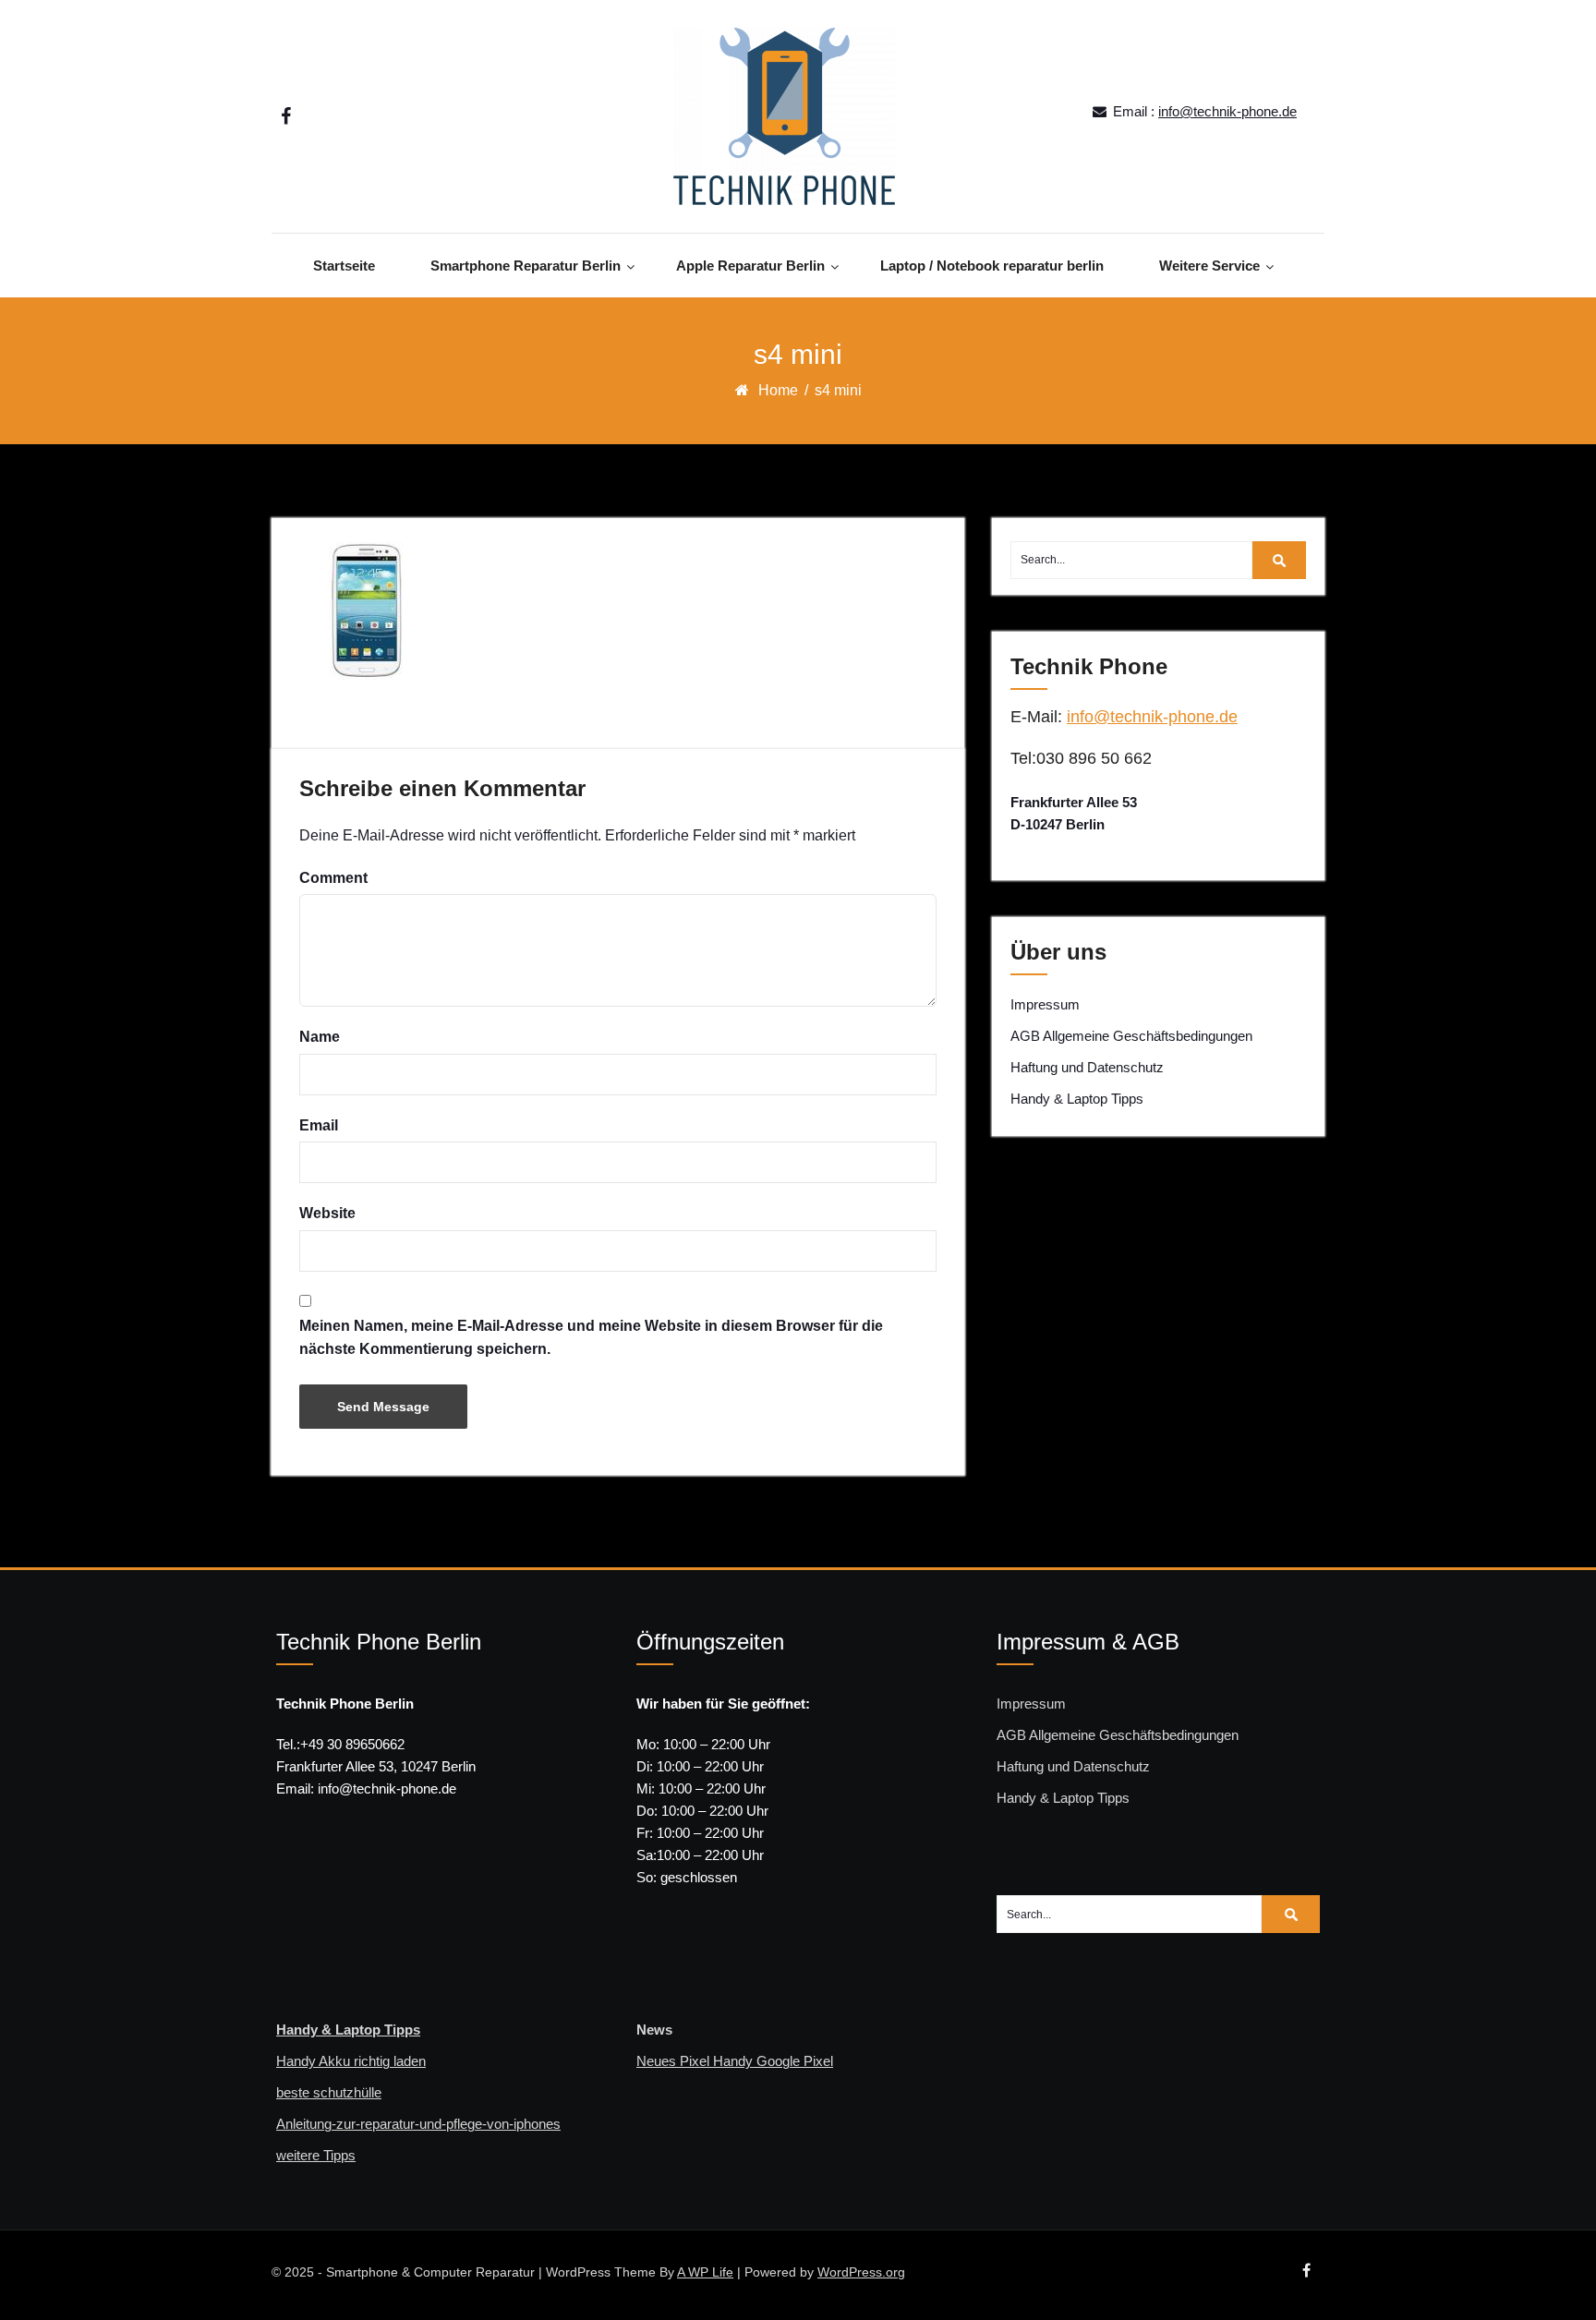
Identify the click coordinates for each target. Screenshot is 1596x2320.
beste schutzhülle (329, 2092)
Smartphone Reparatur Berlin (526, 266)
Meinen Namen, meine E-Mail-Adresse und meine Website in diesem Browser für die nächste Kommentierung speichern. (591, 1338)
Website (327, 1213)
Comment (333, 878)
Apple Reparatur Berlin (750, 266)
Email (319, 1125)
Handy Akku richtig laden (351, 2061)
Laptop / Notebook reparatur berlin (992, 266)
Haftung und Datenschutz (1087, 1067)
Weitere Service (1209, 266)
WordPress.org (861, 2272)
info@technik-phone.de (1227, 111)
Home (778, 390)
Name (320, 1037)
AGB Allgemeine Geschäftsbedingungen (1131, 1036)
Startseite (344, 266)
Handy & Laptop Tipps (1077, 1099)
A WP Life (705, 2272)
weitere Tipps (316, 2155)
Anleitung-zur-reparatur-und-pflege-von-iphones (418, 2124)
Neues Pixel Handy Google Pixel (735, 2061)
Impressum (1045, 1004)
